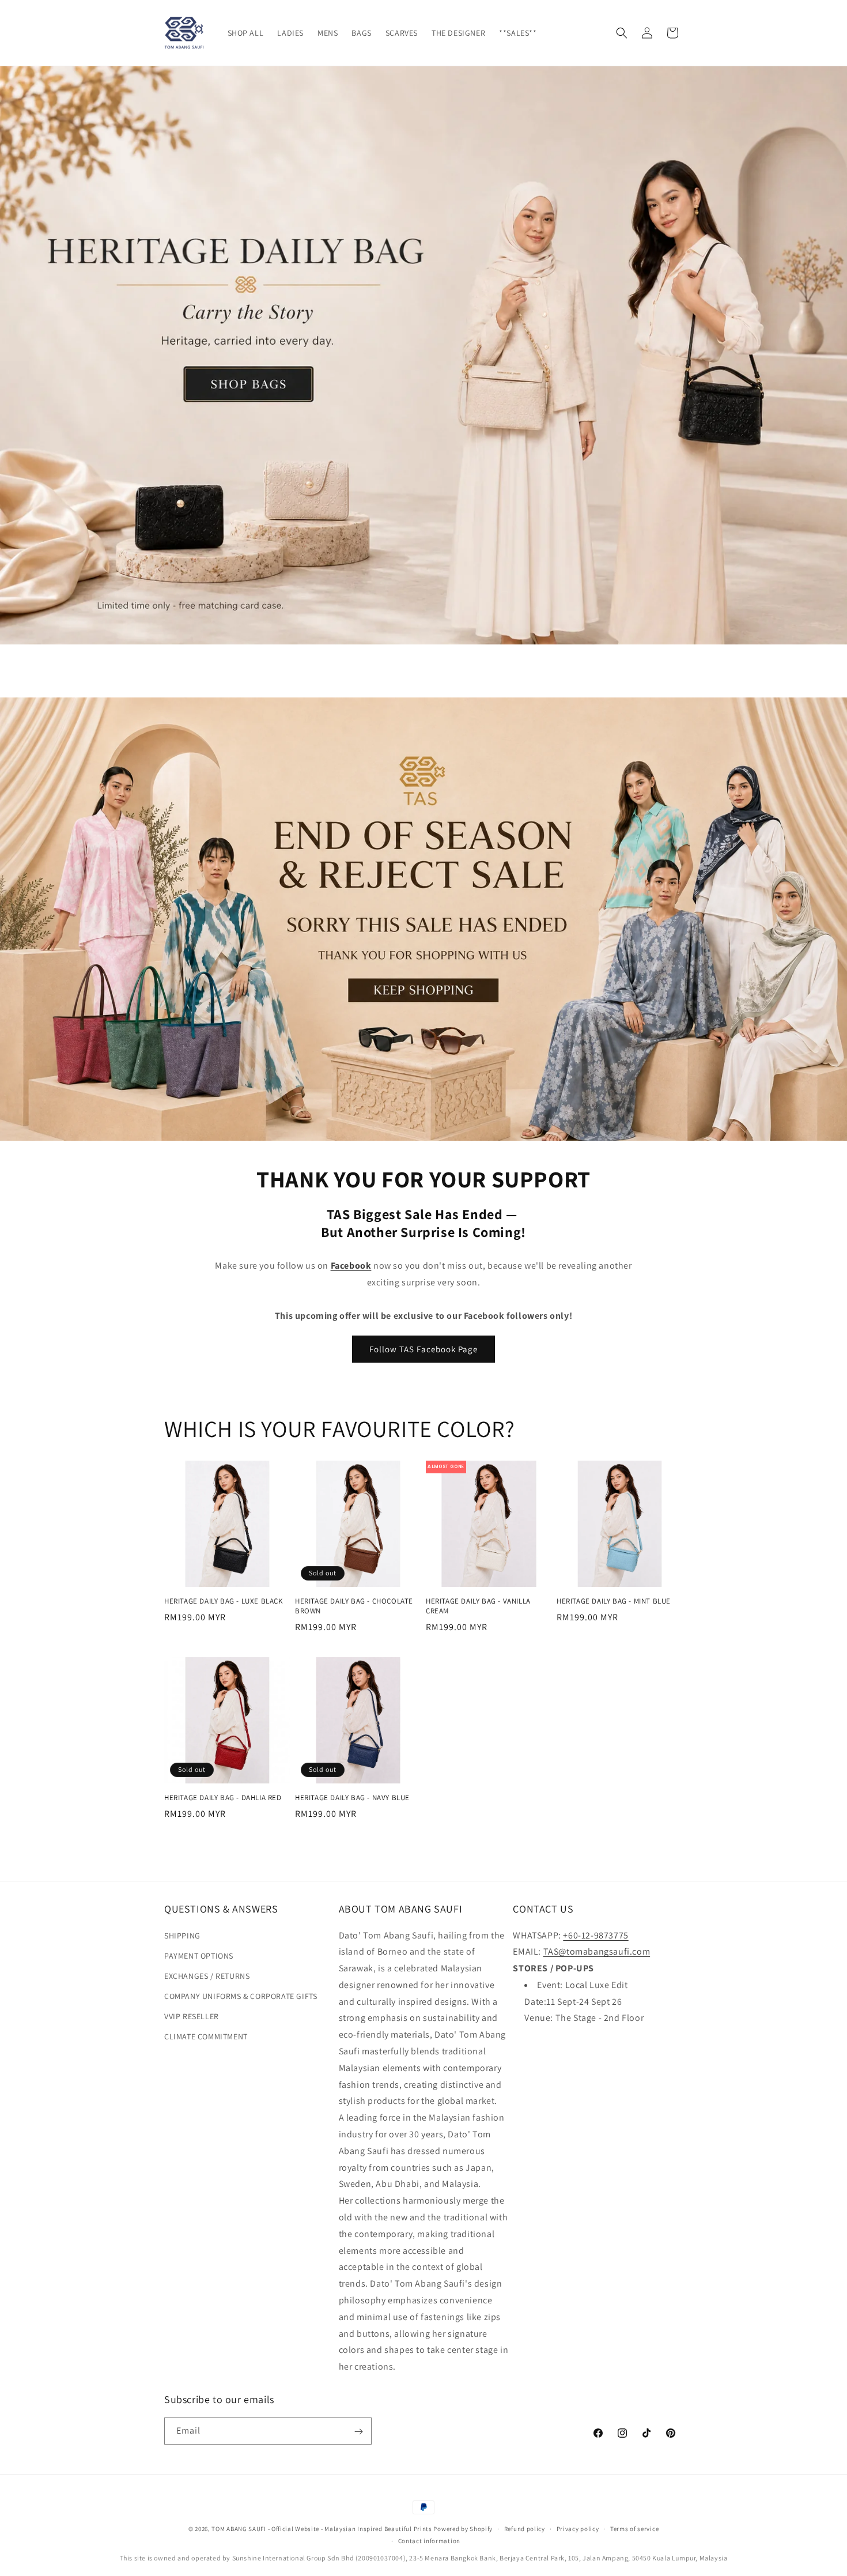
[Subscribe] (358, 2432)
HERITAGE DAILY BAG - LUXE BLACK (224, 1601)
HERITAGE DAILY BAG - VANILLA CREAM (478, 1606)
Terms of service (634, 2528)
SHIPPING (182, 1936)
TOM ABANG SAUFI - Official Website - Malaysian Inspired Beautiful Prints (322, 2529)
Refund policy (525, 2528)
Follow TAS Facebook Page (423, 1349)
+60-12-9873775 (595, 1935)
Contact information (429, 2540)
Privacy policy (578, 2528)
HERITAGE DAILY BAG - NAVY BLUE (352, 1798)
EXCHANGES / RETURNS (207, 1976)
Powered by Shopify (463, 2529)
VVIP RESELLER (192, 2016)
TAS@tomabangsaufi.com (597, 1952)
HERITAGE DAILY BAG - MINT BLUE (614, 1601)
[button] (622, 33)
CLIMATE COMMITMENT (206, 2037)
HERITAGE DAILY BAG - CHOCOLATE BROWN (354, 1606)
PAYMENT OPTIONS (199, 1956)
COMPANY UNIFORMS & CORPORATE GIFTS (241, 1996)
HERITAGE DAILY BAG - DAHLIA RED (223, 1798)
